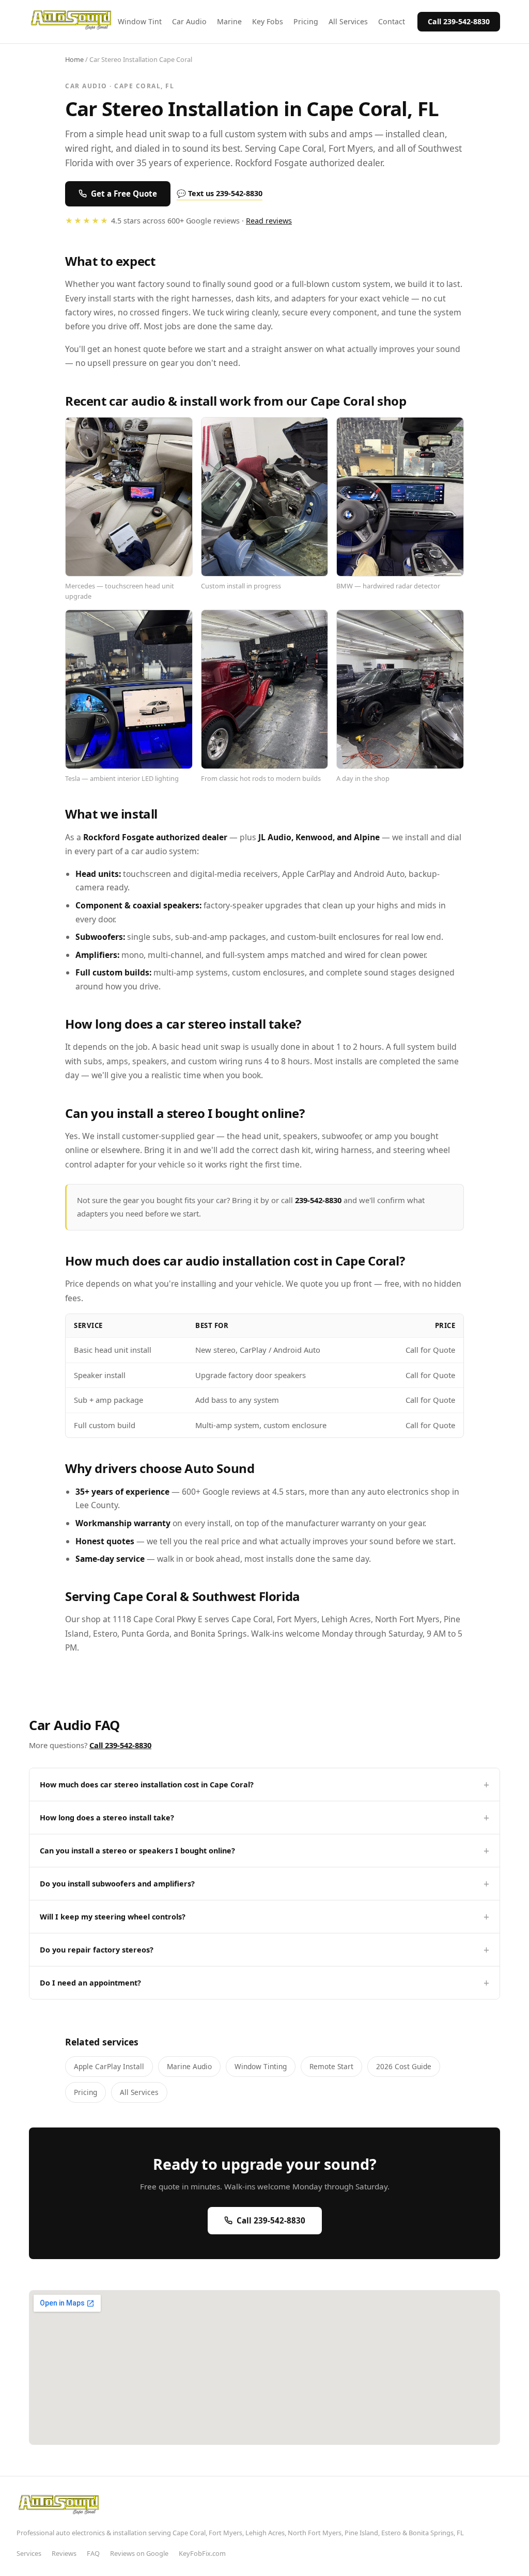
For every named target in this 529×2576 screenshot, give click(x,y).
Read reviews (269, 221)
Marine (229, 21)
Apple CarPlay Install (109, 2066)
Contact (392, 21)
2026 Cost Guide (404, 2066)
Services (29, 2553)
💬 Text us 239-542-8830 (220, 193)
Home (74, 59)
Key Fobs (268, 21)
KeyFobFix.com (202, 2553)
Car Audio (189, 21)
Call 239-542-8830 (459, 21)
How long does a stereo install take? (107, 1818)
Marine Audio (189, 2066)
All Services (348, 21)
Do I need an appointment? (90, 1983)
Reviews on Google (139, 2553)
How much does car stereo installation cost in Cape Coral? (147, 1785)
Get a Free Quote (124, 194)
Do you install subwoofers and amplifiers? (117, 1884)
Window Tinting (261, 2066)
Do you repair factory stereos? (97, 1950)
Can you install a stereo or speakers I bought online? (137, 1851)
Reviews (64, 2553)
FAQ (93, 2553)
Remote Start (331, 2066)
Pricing (306, 21)
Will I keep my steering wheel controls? (113, 1917)
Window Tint (140, 21)
